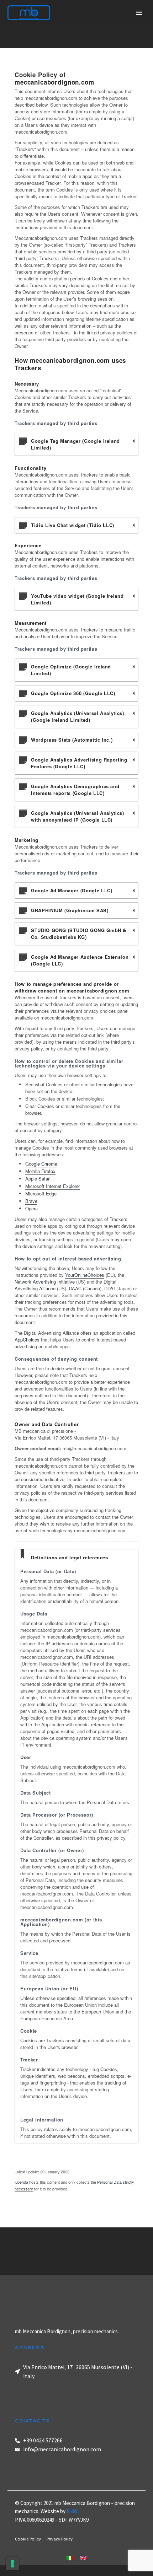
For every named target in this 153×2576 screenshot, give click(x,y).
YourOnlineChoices (85, 1275)
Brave (31, 1201)
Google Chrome (41, 1164)
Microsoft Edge (41, 1193)
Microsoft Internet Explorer (53, 1186)
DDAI (110, 1288)
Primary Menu (139, 13)
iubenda (21, 2182)
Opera (31, 1208)
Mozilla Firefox (40, 1171)
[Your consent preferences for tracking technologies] (12, 2564)
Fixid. (72, 2511)
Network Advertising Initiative (45, 1282)
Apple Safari (38, 1179)
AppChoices (27, 1340)
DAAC (75, 1288)
